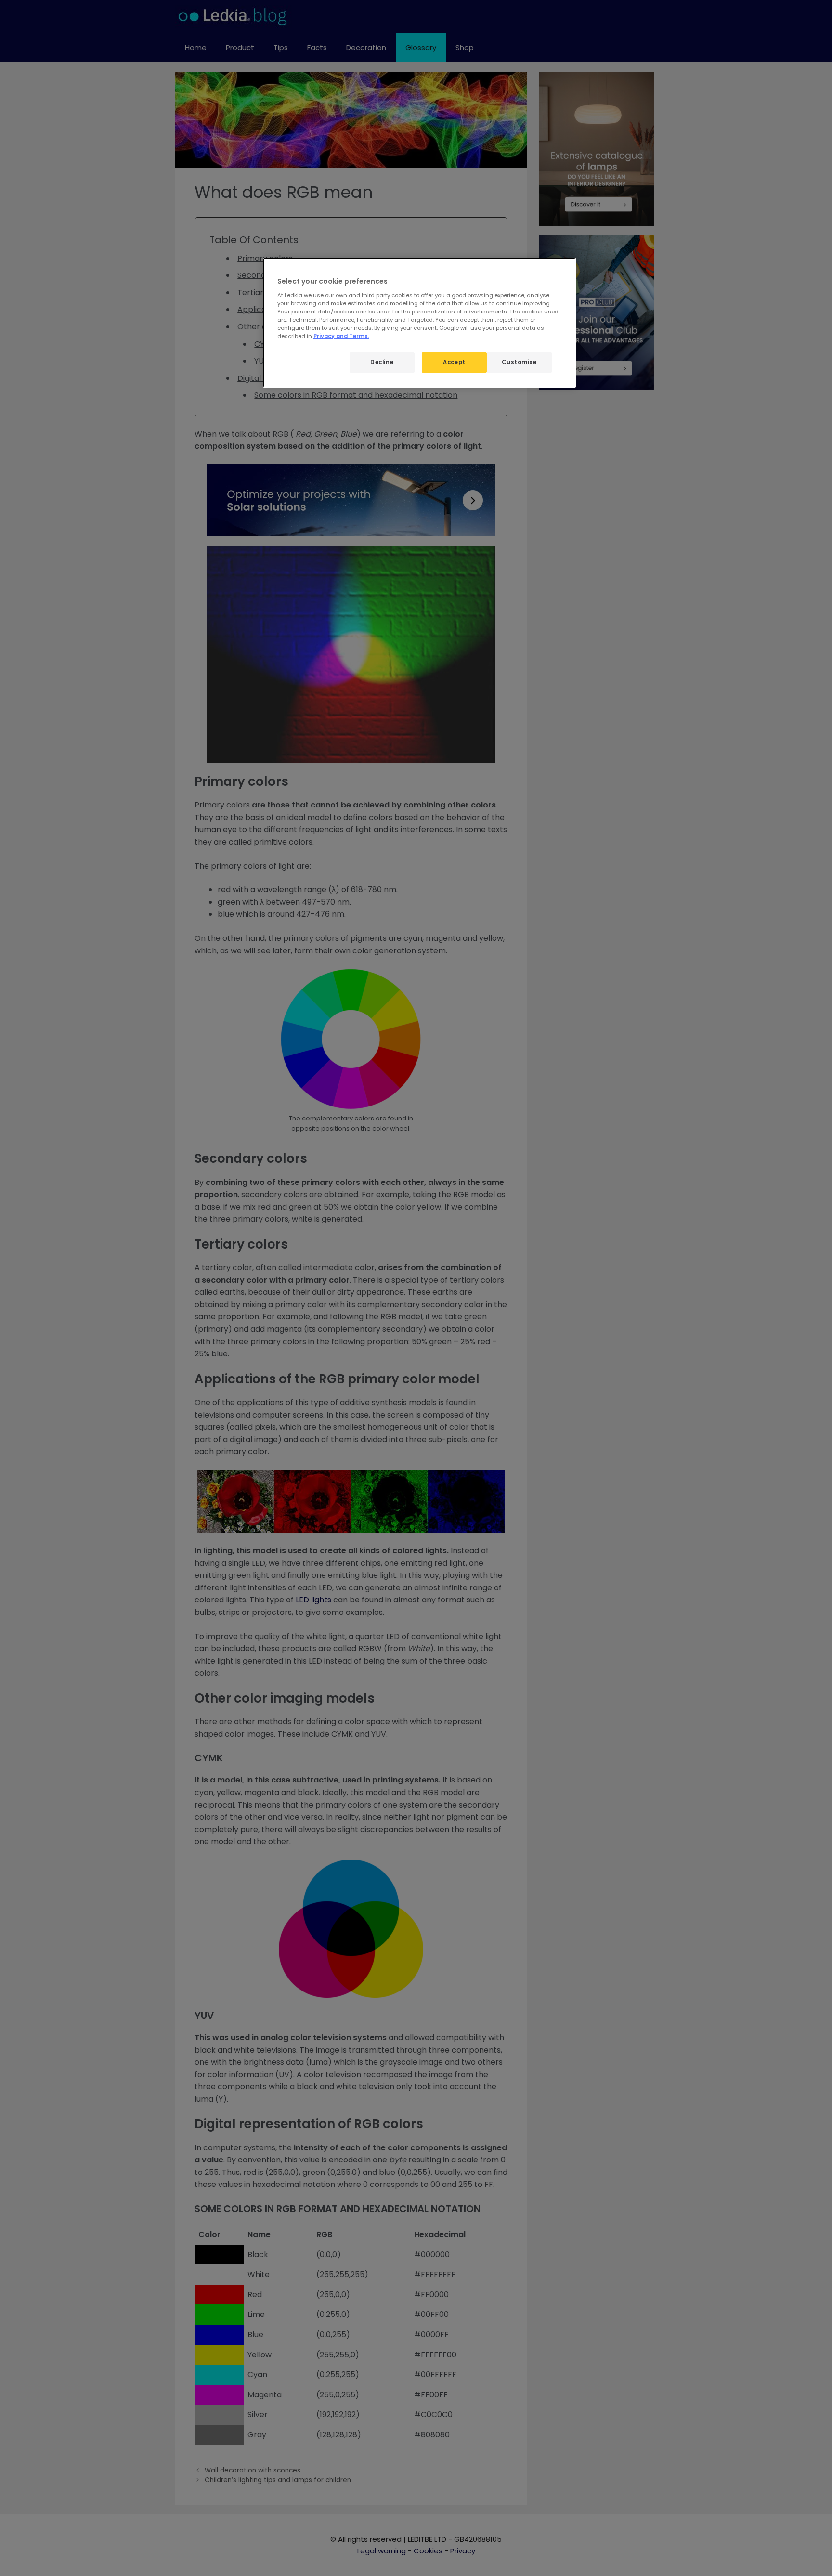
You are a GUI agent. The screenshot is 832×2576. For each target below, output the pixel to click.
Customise (519, 362)
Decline (382, 362)
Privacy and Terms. (341, 336)
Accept (454, 362)
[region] (419, 323)
